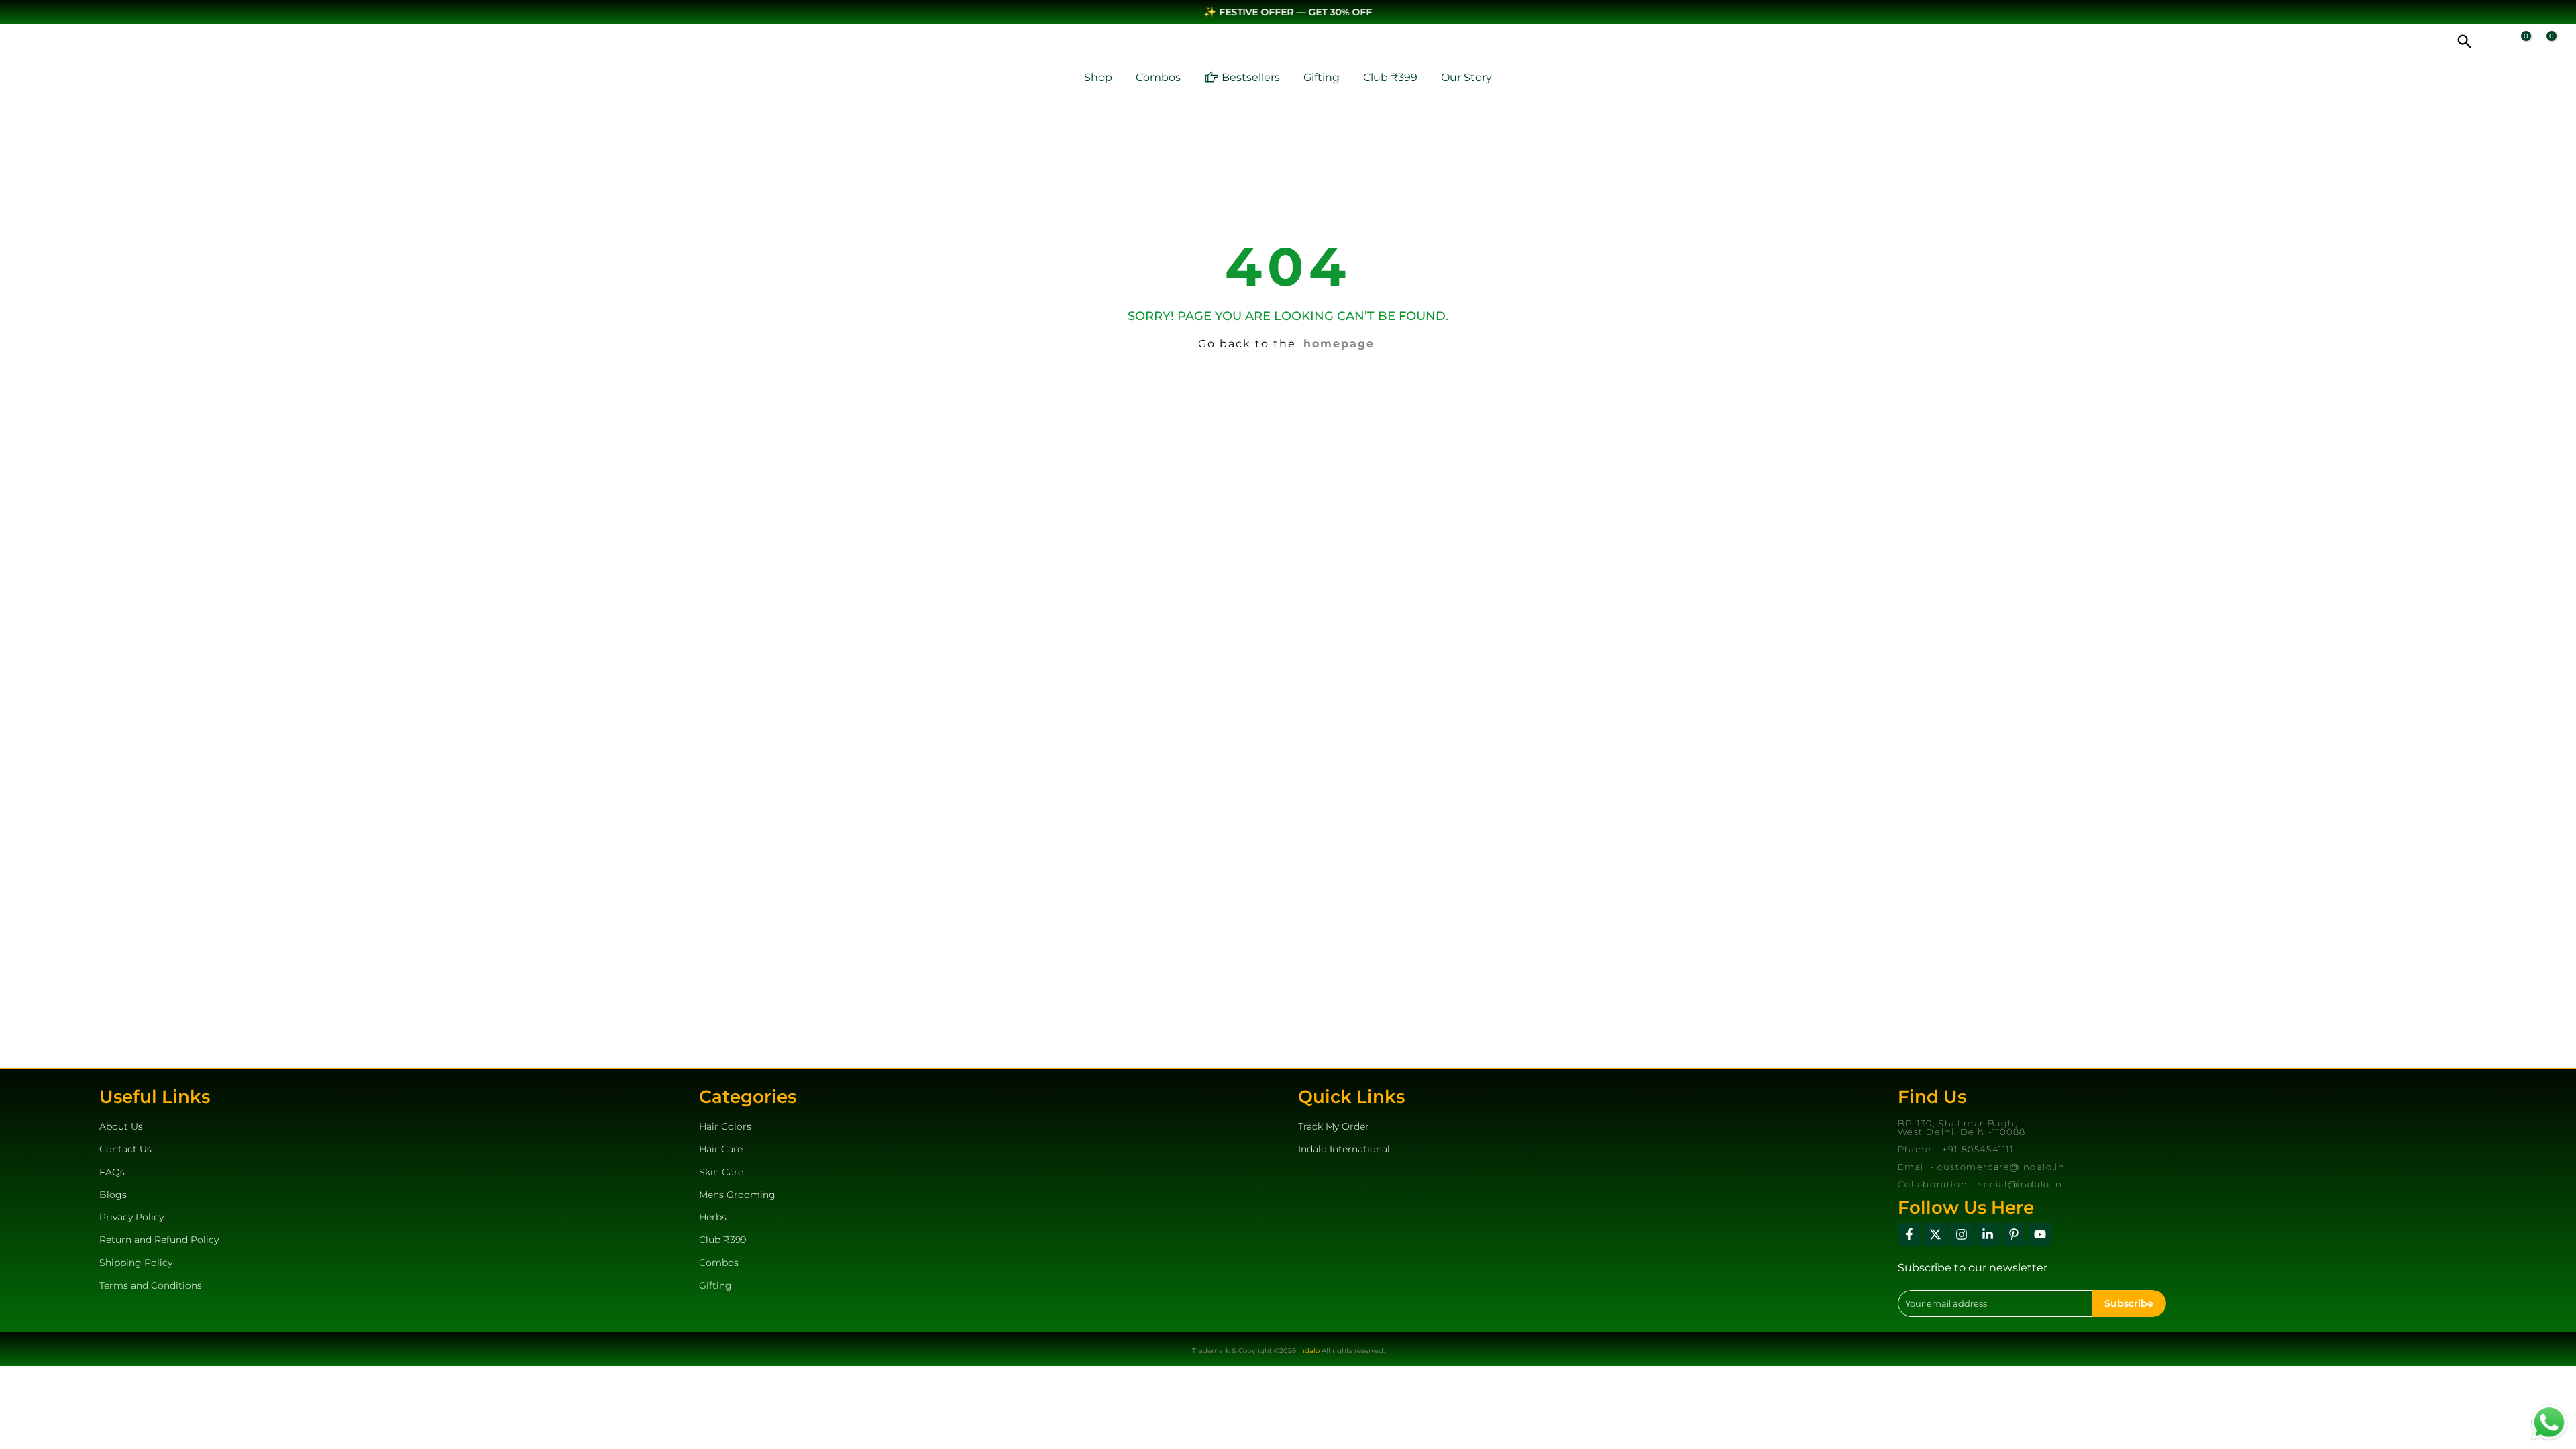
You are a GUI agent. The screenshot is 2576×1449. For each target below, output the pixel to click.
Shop (1098, 77)
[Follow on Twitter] (1935, 1234)
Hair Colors (725, 1126)
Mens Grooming (737, 1194)
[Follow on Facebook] (1909, 1234)
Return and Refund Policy (159, 1240)
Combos (1158, 77)
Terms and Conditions (151, 1285)
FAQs (112, 1172)
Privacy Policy (131, 1217)
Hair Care (721, 1149)
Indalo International (1344, 1149)
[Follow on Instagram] (1962, 1234)
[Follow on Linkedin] (1988, 1234)
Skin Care (721, 1172)
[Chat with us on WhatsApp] (2549, 1421)
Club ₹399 (1390, 77)
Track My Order (1334, 1126)
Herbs (713, 1217)
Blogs (113, 1194)
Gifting (1322, 77)
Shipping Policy (136, 1263)
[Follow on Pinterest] (2014, 1234)
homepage (1339, 344)
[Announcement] (1288, 12)
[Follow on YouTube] (2040, 1234)
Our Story (1466, 77)
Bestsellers (1251, 77)
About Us (121, 1126)
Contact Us (125, 1149)
